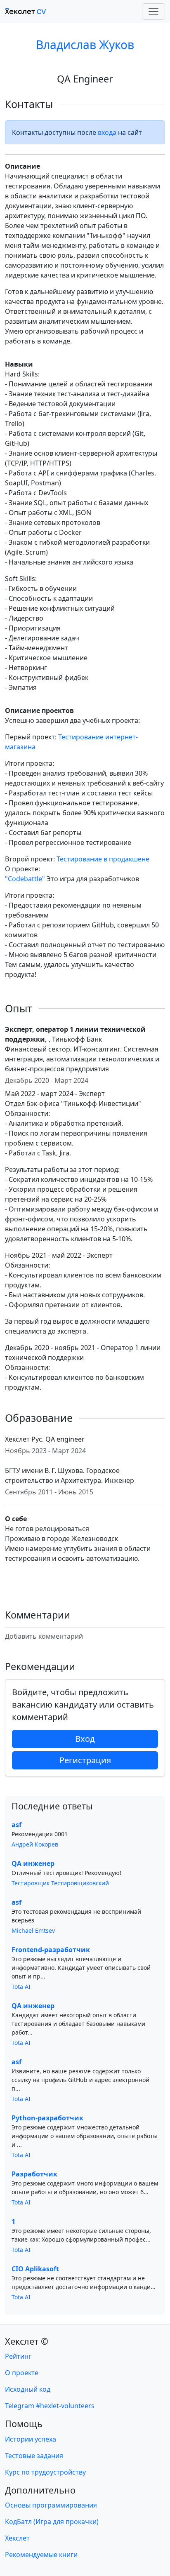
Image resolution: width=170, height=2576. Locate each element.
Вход (85, 1739)
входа (107, 132)
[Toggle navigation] (153, 12)
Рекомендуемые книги (41, 2555)
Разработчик (34, 2174)
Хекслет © (27, 2341)
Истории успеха (31, 2439)
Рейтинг (18, 2356)
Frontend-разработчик (51, 1950)
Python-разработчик (47, 2118)
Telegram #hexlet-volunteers (50, 2406)
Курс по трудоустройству (45, 2472)
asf (17, 1825)
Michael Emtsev (33, 1930)
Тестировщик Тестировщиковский (60, 1883)
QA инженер (33, 1863)
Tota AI (21, 1987)
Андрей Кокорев (35, 1844)
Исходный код (28, 2389)
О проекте (22, 2373)
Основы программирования (51, 2505)
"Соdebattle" (25, 879)
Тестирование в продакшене (103, 859)
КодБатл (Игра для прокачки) (52, 2522)
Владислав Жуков (85, 45)
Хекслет (17, 2538)
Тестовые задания (34, 2456)
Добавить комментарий (44, 1636)
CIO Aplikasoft (35, 2269)
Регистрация (85, 1760)
